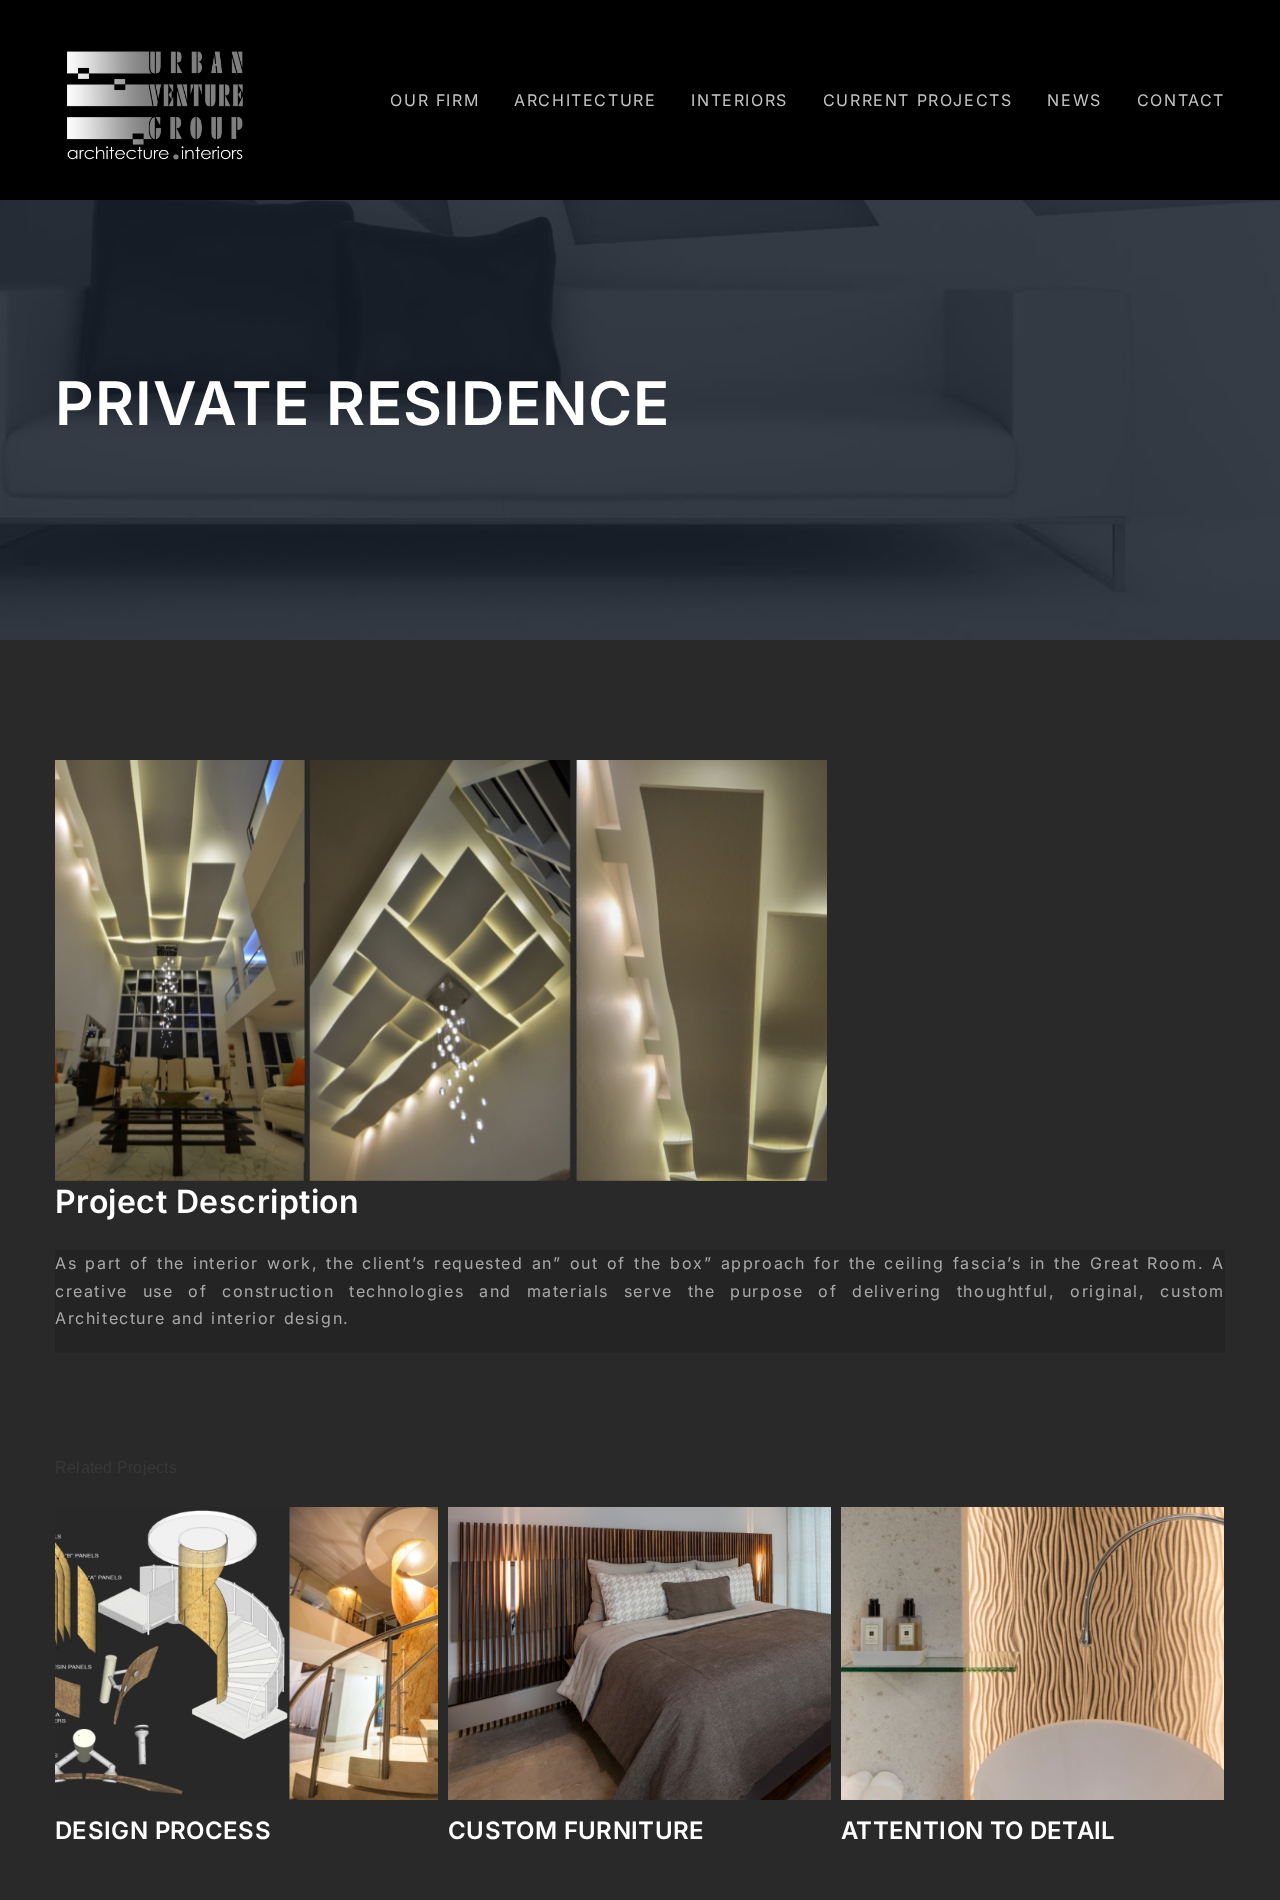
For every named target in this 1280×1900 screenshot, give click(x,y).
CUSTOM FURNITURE (183, 1830)
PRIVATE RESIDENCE (965, 1830)
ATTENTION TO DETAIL (585, 1830)
